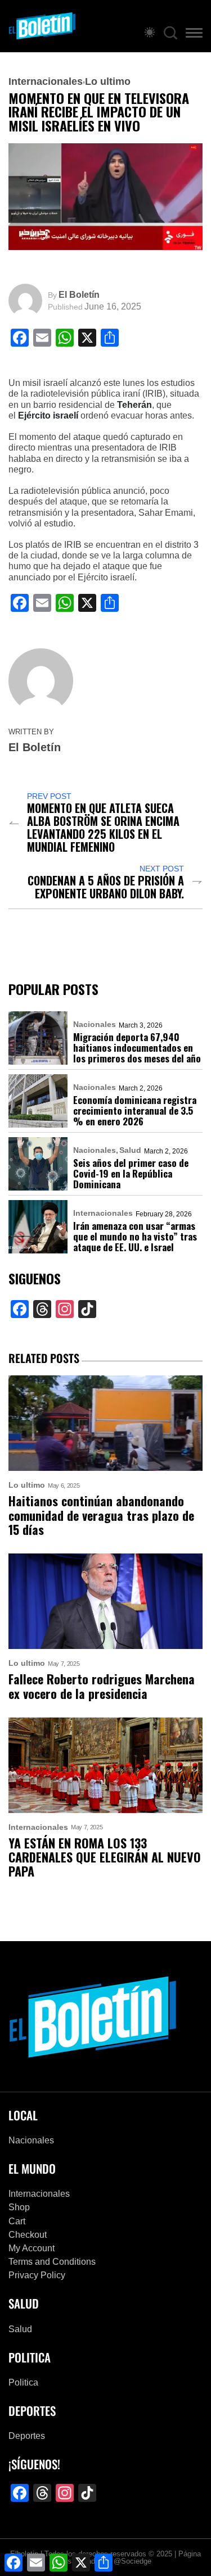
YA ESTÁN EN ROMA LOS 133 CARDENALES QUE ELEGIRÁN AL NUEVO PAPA (105, 1857)
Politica (23, 2382)
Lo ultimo (108, 81)
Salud (130, 1150)
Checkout (28, 2235)
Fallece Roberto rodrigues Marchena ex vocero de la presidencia (102, 1686)
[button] (194, 35)
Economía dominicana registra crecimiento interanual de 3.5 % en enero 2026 (135, 1110)
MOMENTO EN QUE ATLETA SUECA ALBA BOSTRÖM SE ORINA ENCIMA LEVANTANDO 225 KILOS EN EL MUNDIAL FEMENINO (103, 828)
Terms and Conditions (52, 2262)
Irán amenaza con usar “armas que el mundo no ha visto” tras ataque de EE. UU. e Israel (135, 1236)
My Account (32, 2248)
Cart (17, 2221)
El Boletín (79, 295)
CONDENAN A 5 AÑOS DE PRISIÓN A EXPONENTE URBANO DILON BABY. (106, 887)
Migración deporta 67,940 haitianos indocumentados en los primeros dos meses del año (137, 1048)
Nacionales (95, 1024)
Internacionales (46, 81)
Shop (19, 2207)
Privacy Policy (37, 2275)
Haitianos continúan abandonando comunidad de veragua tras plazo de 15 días (101, 1515)
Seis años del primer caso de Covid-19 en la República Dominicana (131, 1173)
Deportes (27, 2436)
